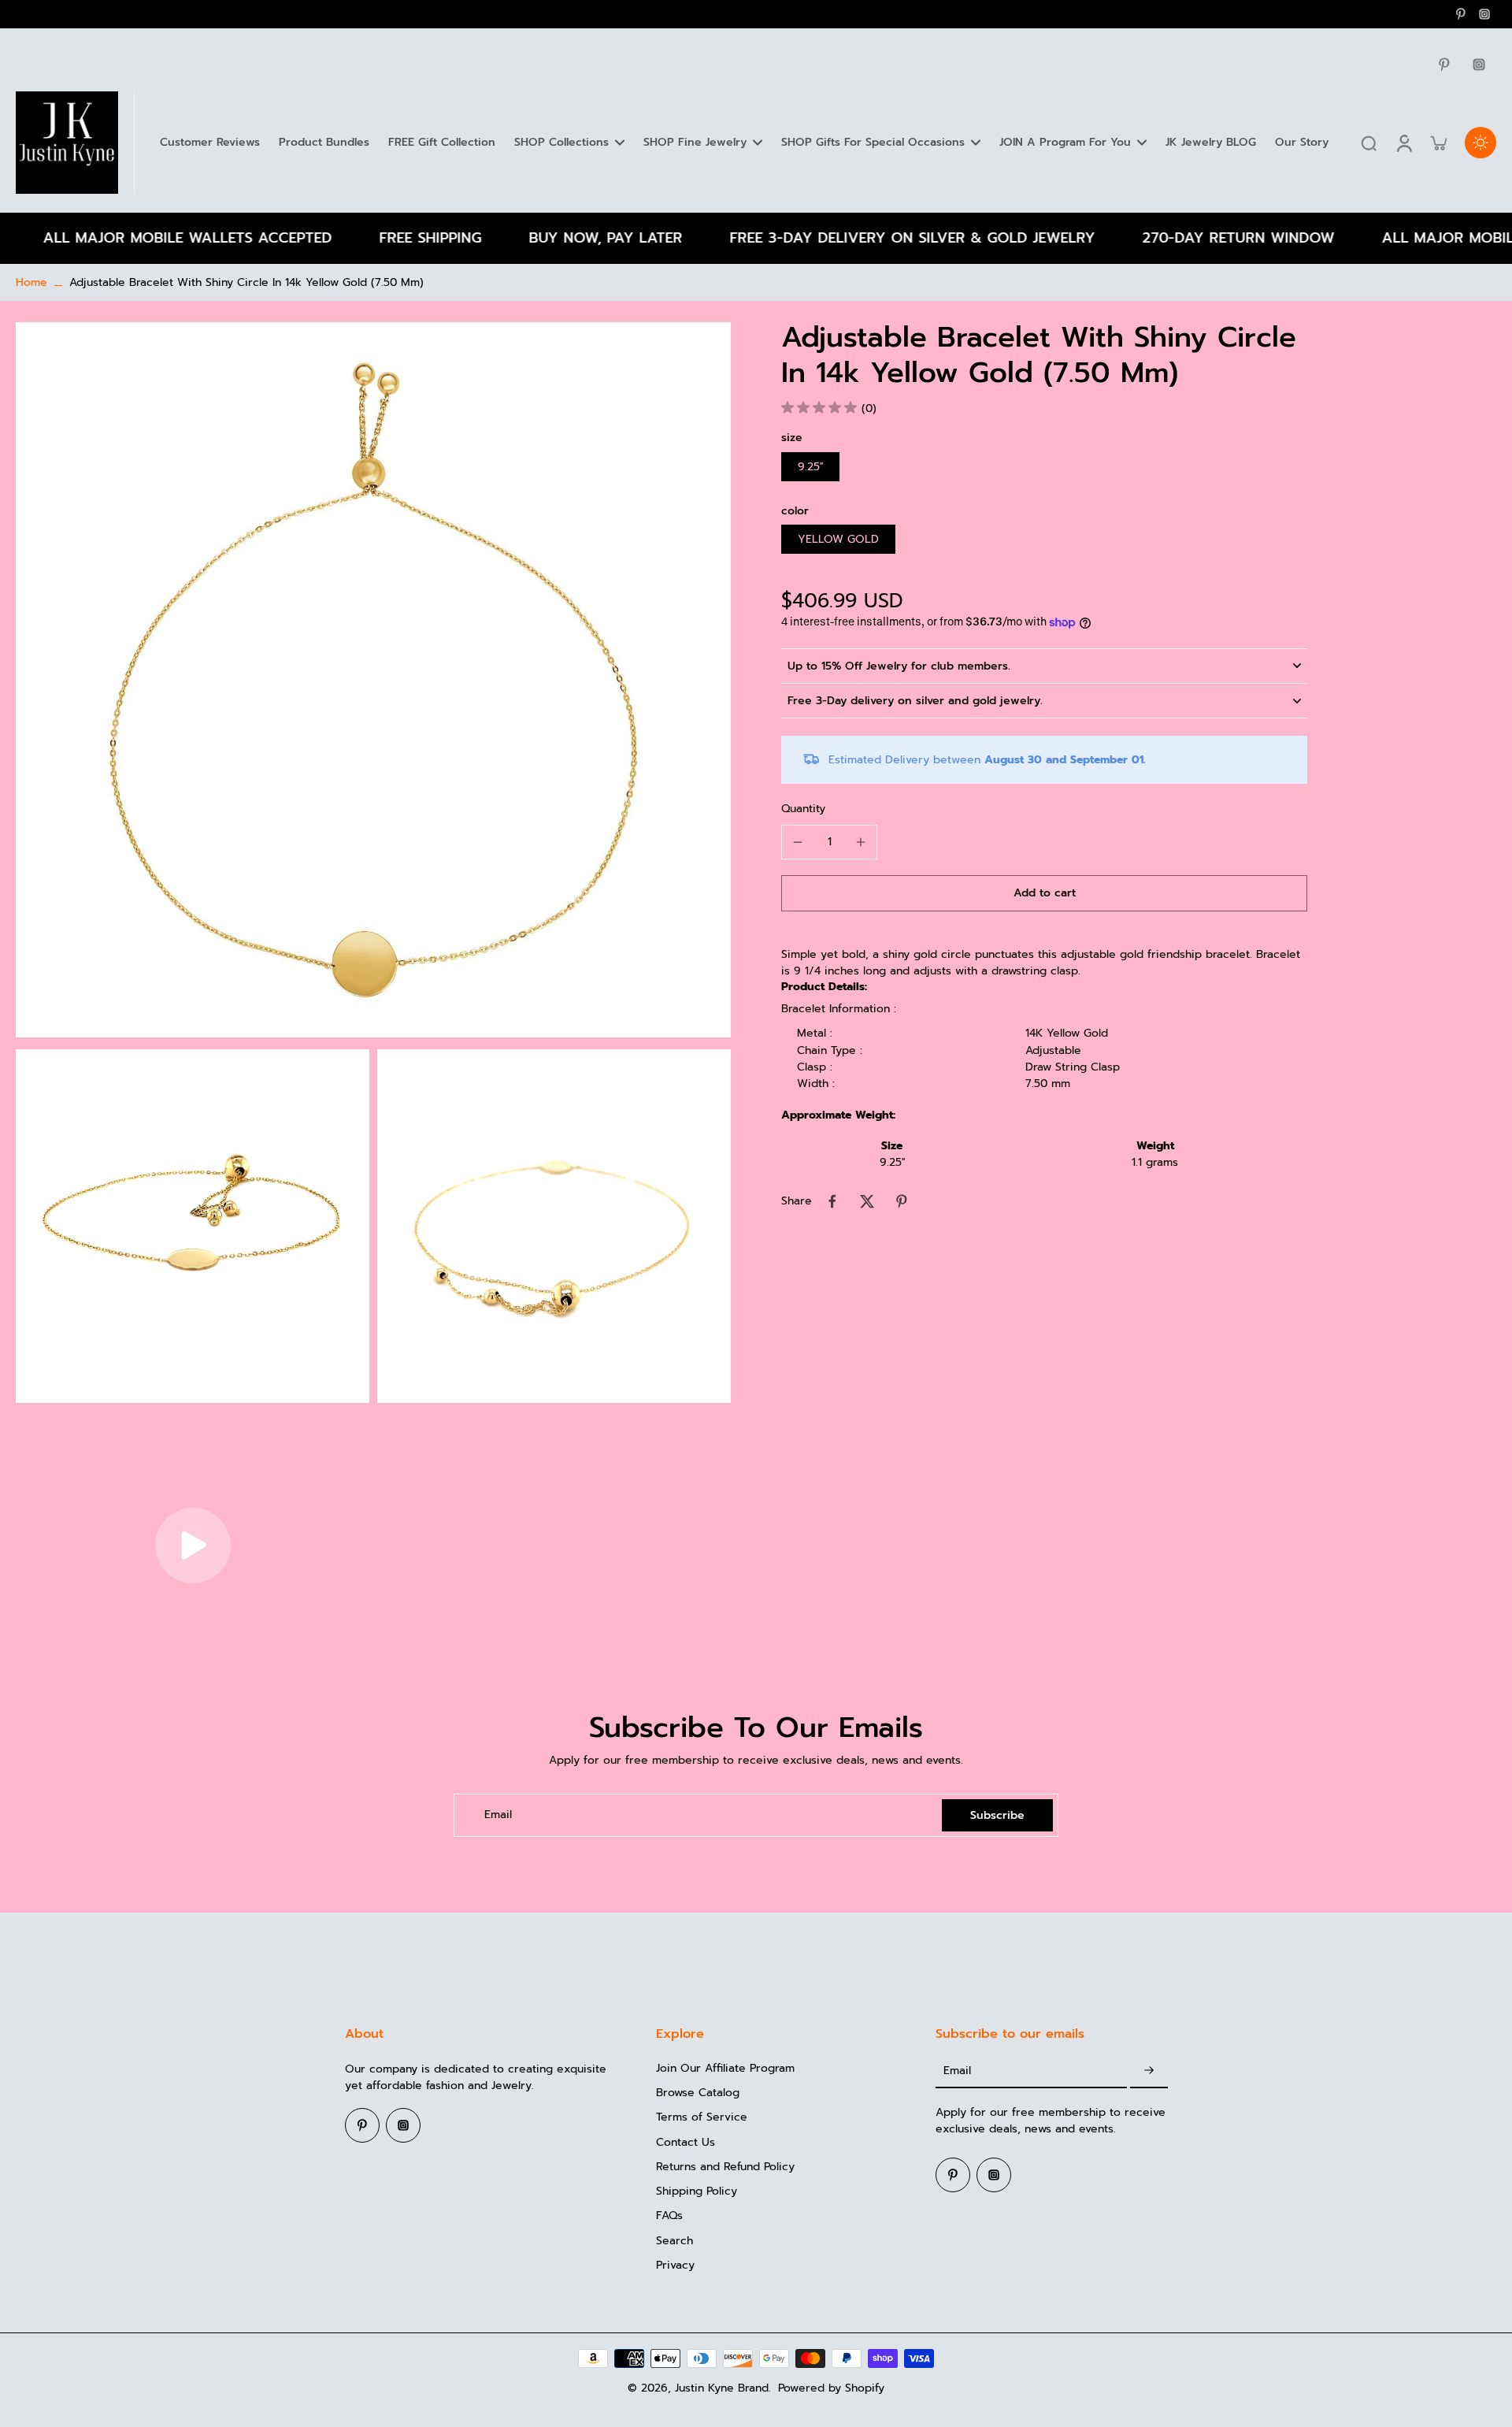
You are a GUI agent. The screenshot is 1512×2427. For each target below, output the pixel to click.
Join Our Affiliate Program (725, 2068)
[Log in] (1403, 143)
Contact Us (686, 2142)
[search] (1369, 143)
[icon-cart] (1438, 143)
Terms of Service (702, 2117)
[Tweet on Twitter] (867, 1201)
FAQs (669, 2215)
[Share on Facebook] (832, 1201)
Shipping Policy (697, 2191)
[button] (1044, 893)
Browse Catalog (698, 2093)
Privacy (675, 2265)
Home (31, 282)
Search (674, 2241)
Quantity (803, 809)
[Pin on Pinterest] (902, 1201)
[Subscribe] (1149, 2071)
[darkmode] (1480, 143)
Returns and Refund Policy (725, 2167)
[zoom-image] (373, 679)
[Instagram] (1484, 14)
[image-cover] (193, 1546)
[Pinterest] (1461, 14)
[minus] (798, 842)
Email (498, 1815)
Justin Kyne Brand (722, 2388)
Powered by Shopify (831, 2388)
